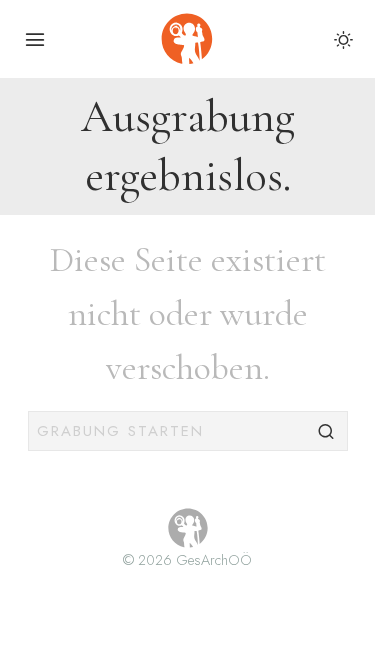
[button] (328, 431)
